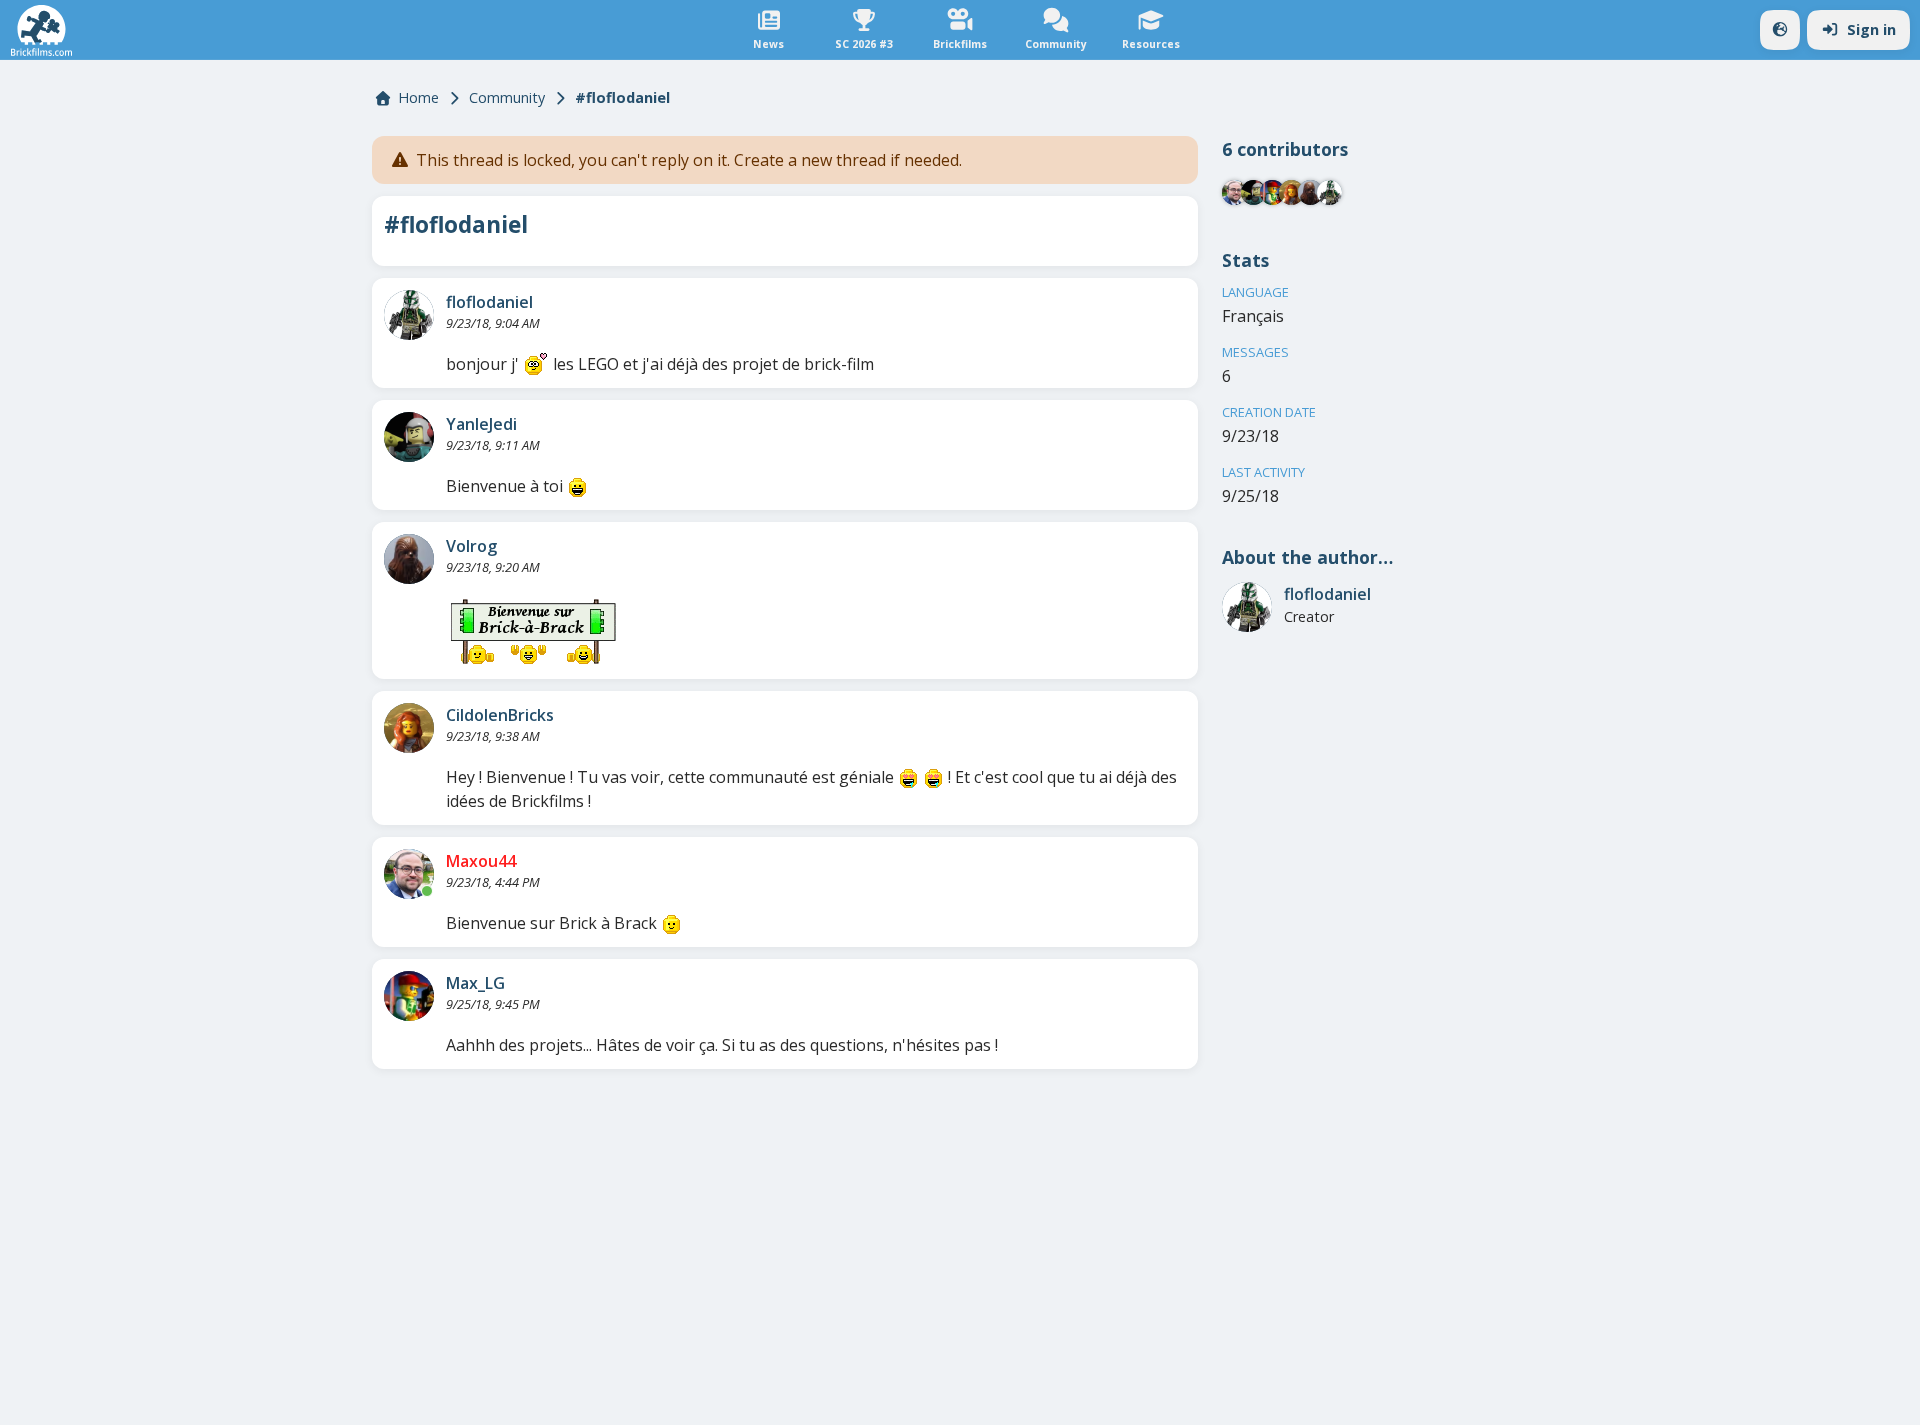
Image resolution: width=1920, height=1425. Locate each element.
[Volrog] (409, 559)
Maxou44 (481, 861)
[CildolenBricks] (409, 728)
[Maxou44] (409, 874)
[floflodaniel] (409, 315)
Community (507, 97)
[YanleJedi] (409, 437)
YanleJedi (481, 424)
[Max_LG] (409, 996)
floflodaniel (489, 302)
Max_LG (475, 983)
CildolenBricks (500, 715)
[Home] (41, 30)
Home (418, 97)
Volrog (471, 546)
